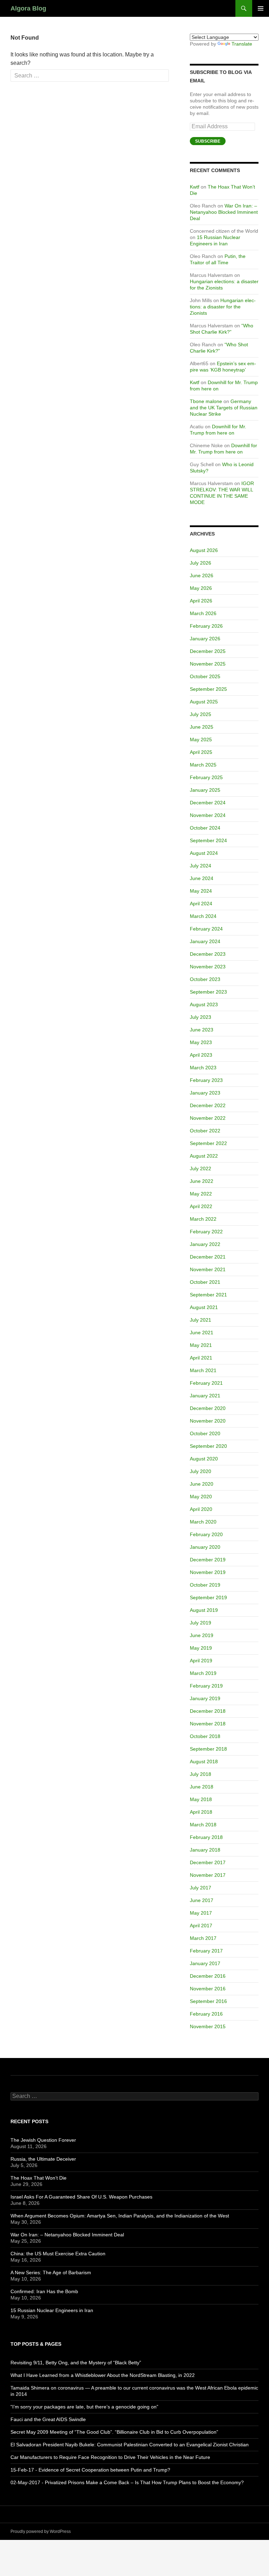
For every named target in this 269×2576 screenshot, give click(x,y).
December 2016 (208, 1976)
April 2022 (201, 1206)
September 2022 (208, 1143)
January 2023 (205, 1093)
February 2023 (206, 1080)
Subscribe (208, 141)
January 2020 (205, 1547)
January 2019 (205, 1698)
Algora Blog (28, 8)
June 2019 (202, 1635)
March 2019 (203, 1673)
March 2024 (203, 916)
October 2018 (205, 1736)
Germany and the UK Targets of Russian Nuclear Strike (224, 408)
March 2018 (203, 1825)
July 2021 (201, 1320)
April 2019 (201, 1661)
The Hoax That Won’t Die (39, 2178)
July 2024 (201, 866)
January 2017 (205, 1963)
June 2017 (202, 1900)
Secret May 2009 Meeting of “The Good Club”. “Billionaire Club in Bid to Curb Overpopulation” (114, 2432)
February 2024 (206, 929)
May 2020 (201, 1497)
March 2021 (203, 1370)
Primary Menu (261, 8)
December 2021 (208, 1257)
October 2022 (205, 1131)
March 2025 (203, 765)
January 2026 (205, 639)
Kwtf (195, 187)
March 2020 (203, 1522)
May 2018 (201, 1799)
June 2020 (202, 1484)
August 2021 (204, 1307)
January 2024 (205, 941)
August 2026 (204, 550)
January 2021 (205, 1396)
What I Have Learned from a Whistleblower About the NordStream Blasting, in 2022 (103, 2375)
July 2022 (201, 1168)
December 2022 (208, 1105)
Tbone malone (206, 401)
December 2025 (208, 651)
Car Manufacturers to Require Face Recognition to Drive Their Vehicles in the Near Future (110, 2457)
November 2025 (208, 664)
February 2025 (206, 777)
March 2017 (203, 1938)
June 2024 (202, 878)
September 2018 (208, 1749)
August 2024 (204, 853)
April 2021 (201, 1358)
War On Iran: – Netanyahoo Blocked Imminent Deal (224, 212)
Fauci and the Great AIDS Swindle (48, 2419)
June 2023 (202, 1030)
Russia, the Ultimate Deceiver (43, 2159)
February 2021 (206, 1383)
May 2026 (201, 588)
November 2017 (208, 1875)
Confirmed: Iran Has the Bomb (44, 2291)
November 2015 (208, 2026)
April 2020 (201, 1509)
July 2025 (201, 714)
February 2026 (206, 626)
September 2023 (208, 992)
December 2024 (208, 803)
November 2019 (208, 1572)
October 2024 (205, 828)
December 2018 (208, 1711)
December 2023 (208, 954)
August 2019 (204, 1610)
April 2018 (201, 1812)
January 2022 (205, 1244)
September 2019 (208, 1597)
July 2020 (201, 1471)
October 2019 (205, 1585)
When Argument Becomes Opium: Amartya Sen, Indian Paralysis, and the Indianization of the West (120, 2216)
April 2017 (201, 1926)
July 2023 (201, 1017)
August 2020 (204, 1459)
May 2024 (201, 891)
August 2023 (204, 1004)
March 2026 (203, 613)
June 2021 (202, 1333)
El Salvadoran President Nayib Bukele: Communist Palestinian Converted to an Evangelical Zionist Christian (130, 2445)
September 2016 (208, 2001)
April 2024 (201, 904)
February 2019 (206, 1686)
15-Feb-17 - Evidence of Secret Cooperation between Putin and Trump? (90, 2470)
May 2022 (201, 1194)
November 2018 (208, 1724)
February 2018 (206, 1837)
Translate (242, 44)
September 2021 (208, 1295)
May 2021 (201, 1345)
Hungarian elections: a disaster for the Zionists (223, 307)
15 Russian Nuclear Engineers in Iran (52, 2310)
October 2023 (205, 979)
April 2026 (201, 601)
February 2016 (206, 2014)
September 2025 (208, 689)
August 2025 (204, 702)
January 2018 (205, 1850)
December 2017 (208, 1862)
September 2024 (208, 840)
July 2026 (201, 563)
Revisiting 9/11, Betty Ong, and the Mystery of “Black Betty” (76, 2363)
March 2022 (203, 1219)
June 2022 (202, 1181)
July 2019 (201, 1623)
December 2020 (208, 1408)
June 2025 (202, 727)
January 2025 (205, 790)
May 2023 (201, 1042)
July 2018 (201, 1774)
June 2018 (202, 1787)
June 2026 (202, 575)
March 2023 (203, 1068)
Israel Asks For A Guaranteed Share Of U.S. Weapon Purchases (81, 2197)
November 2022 (208, 1118)
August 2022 (204, 1156)
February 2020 (206, 1534)
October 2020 (205, 1433)
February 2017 (206, 1951)
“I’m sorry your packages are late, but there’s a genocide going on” (84, 2407)
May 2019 (201, 1648)
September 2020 (208, 1446)
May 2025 (201, 740)
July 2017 (201, 1888)
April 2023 (201, 1055)
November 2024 (208, 815)
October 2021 (205, 1282)
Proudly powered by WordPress (41, 2531)
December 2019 (208, 1560)
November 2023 (208, 967)
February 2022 (206, 1232)
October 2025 (205, 676)
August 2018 (204, 1761)
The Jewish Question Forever (43, 2140)
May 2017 (201, 1913)
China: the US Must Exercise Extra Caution (58, 2254)
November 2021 (208, 1269)
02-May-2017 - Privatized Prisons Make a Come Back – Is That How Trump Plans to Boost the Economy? (127, 2482)
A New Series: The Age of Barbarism (51, 2272)
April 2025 (201, 752)
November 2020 (208, 1421)
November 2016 (208, 1989)
